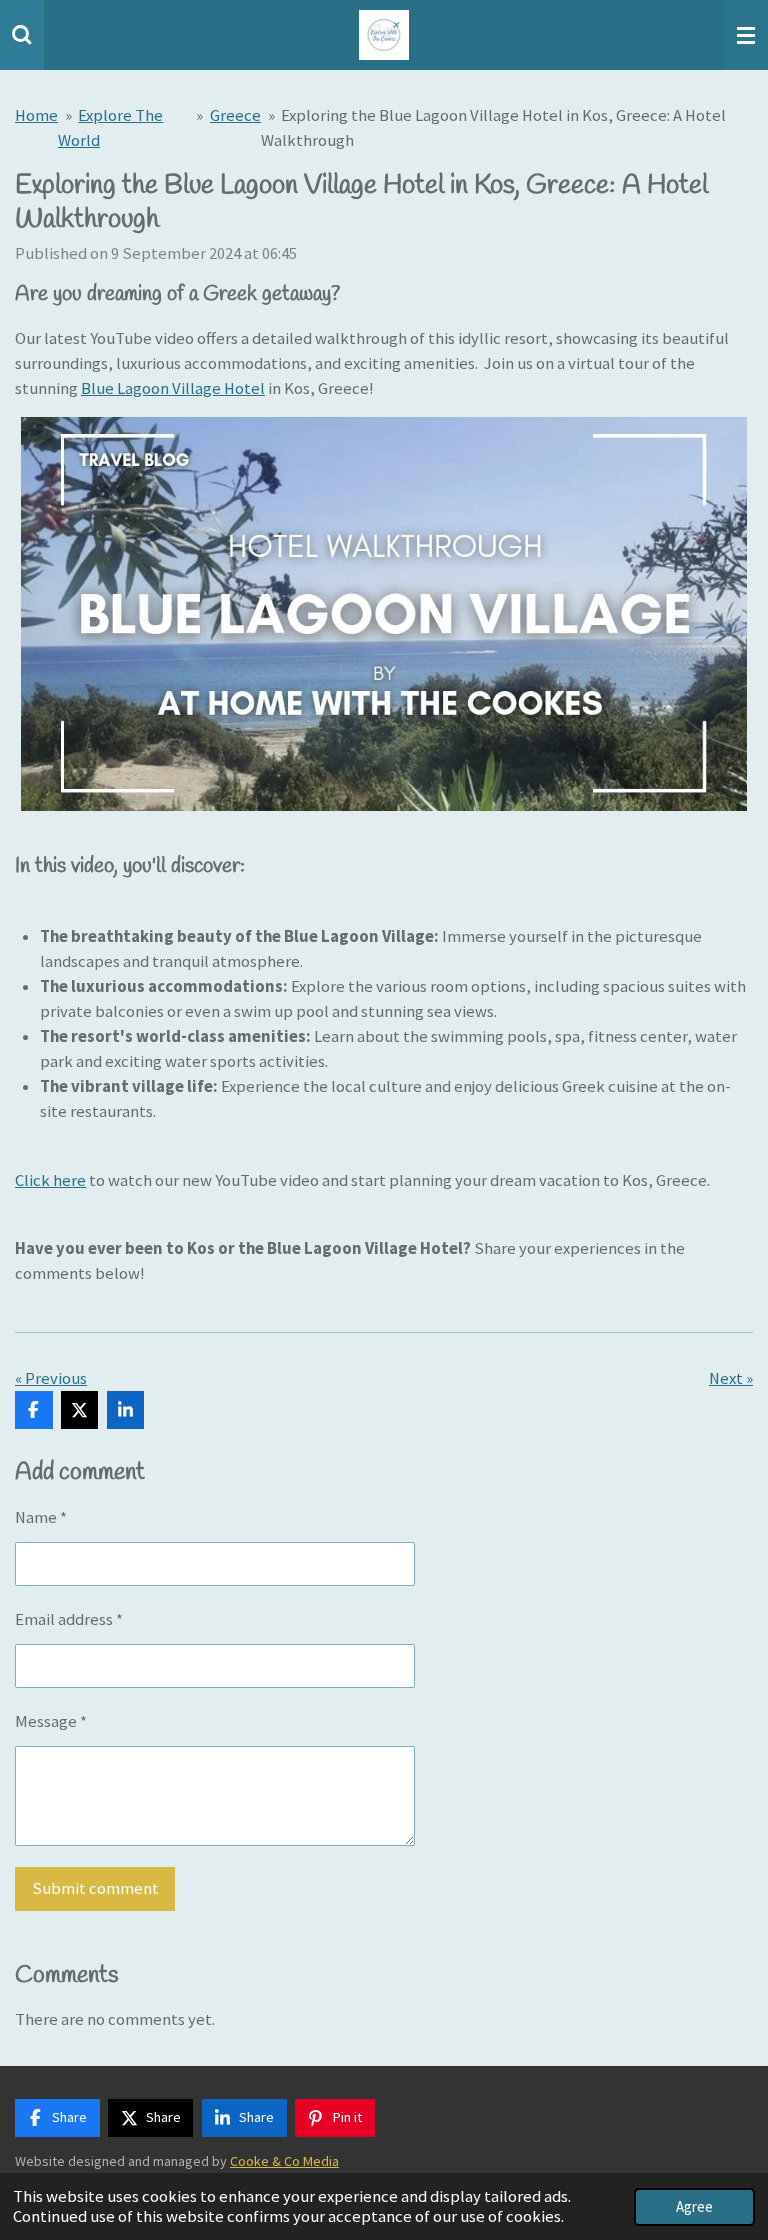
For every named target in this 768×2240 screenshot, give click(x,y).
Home (36, 115)
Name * (41, 1517)
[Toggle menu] (746, 35)
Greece (235, 115)
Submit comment (95, 1888)
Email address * (69, 1619)
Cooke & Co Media (284, 2161)
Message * (51, 1721)
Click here (50, 1180)
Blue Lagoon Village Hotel (173, 388)
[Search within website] (22, 35)
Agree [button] (694, 2206)
